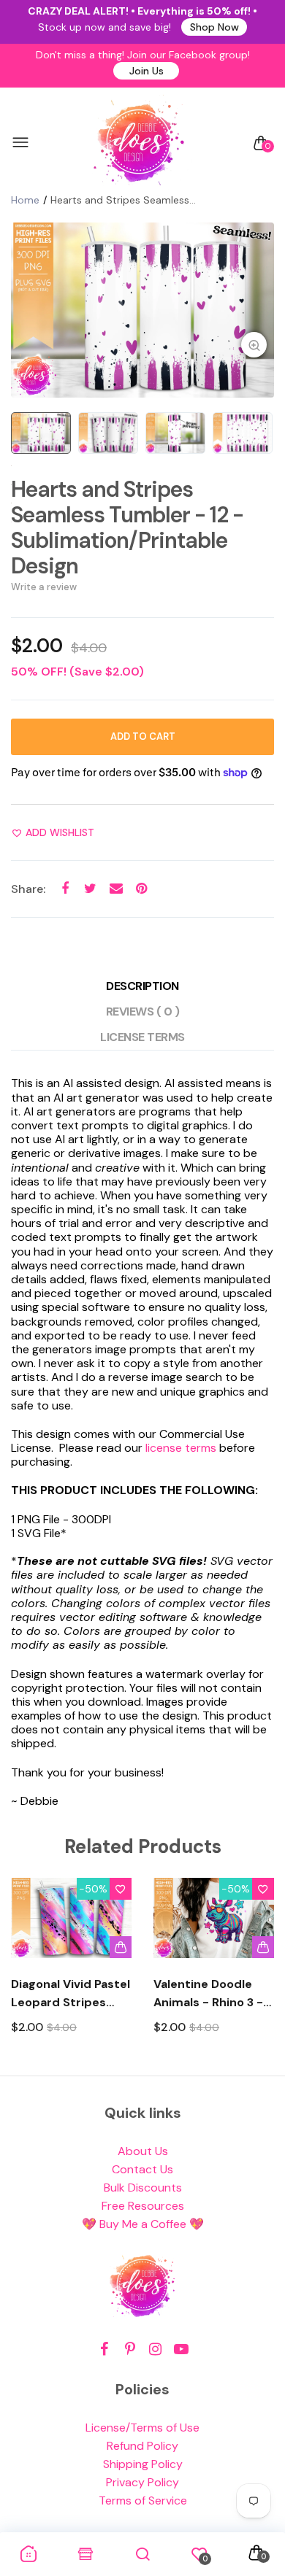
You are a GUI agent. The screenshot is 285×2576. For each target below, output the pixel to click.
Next (258, 1969)
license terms (181, 1448)
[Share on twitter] (90, 888)
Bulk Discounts (143, 2188)
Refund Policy (142, 2446)
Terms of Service (143, 2500)
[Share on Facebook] (65, 888)
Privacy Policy (142, 2482)
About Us (143, 2151)
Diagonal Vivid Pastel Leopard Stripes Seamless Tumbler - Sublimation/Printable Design (71, 1994)
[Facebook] (104, 2349)
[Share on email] (116, 888)
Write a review (44, 587)
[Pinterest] (130, 2349)
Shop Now (214, 27)
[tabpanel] (142, 310)
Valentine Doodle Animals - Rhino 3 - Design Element (208, 1994)
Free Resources (143, 2206)
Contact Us (142, 2169)
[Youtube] (181, 2349)
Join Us (147, 71)
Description (142, 986)
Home (25, 200)
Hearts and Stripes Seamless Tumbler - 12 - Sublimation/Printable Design (127, 527)
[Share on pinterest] (141, 888)
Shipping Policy (143, 2464)
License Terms (142, 1037)
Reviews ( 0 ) (143, 1012)
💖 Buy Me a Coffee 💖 (143, 2224)
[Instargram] (155, 2349)
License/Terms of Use (142, 2428)
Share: (28, 889)
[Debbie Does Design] (139, 143)
